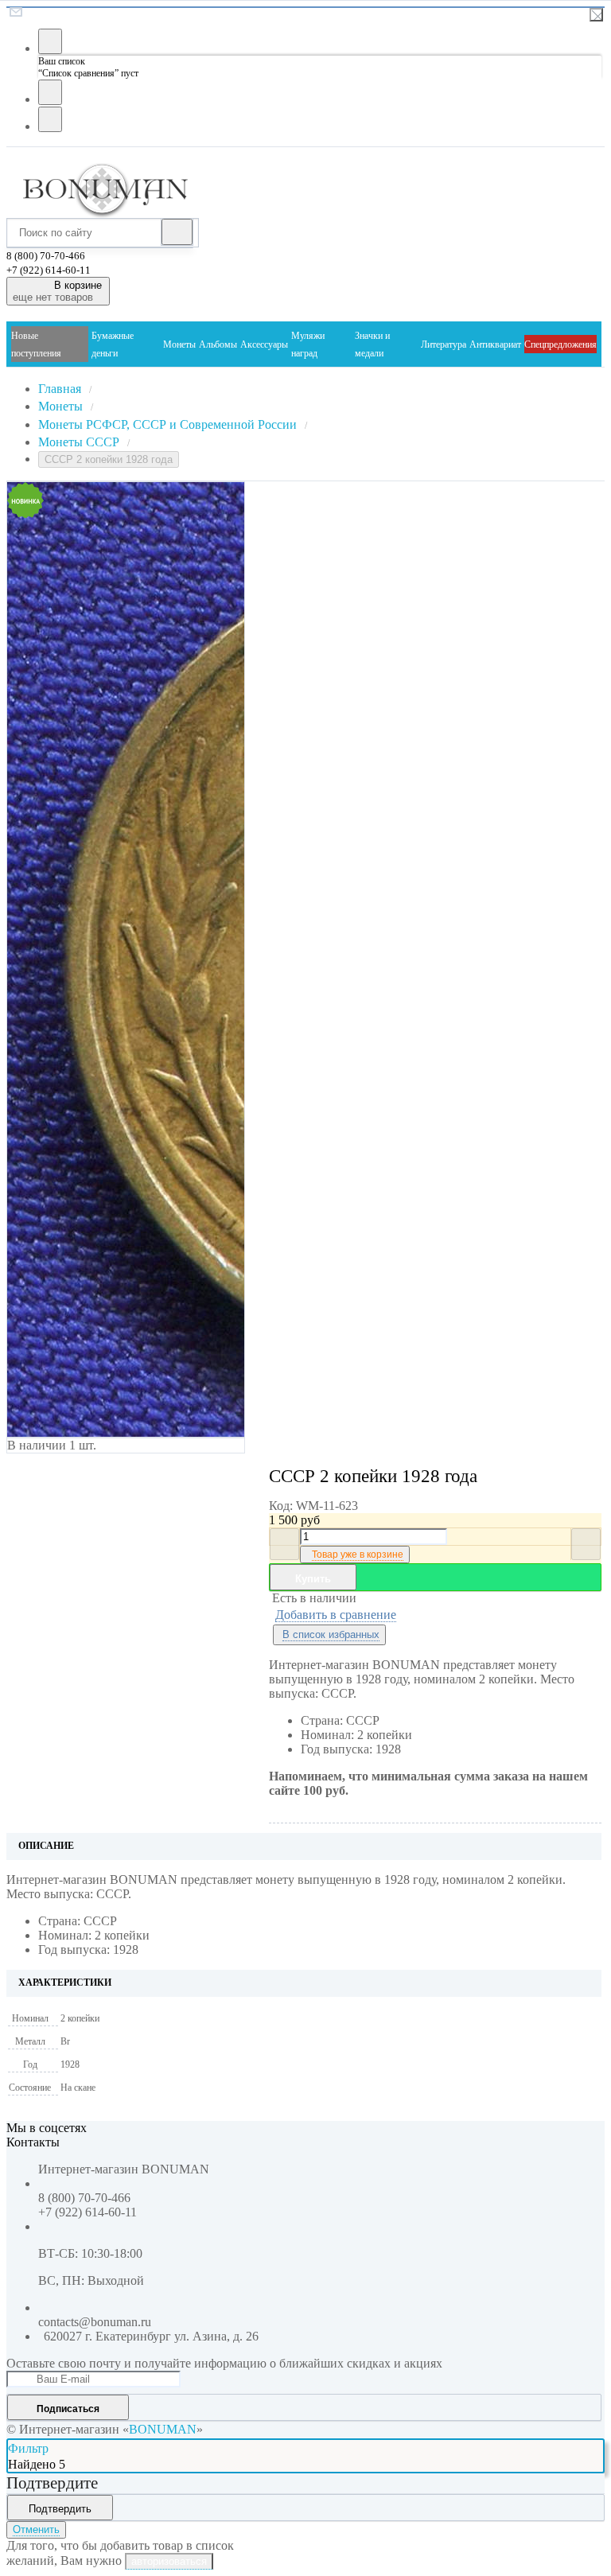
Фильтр (28, 2448)
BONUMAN (163, 2429)
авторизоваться (169, 2561)
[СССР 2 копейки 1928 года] (95, 959)
